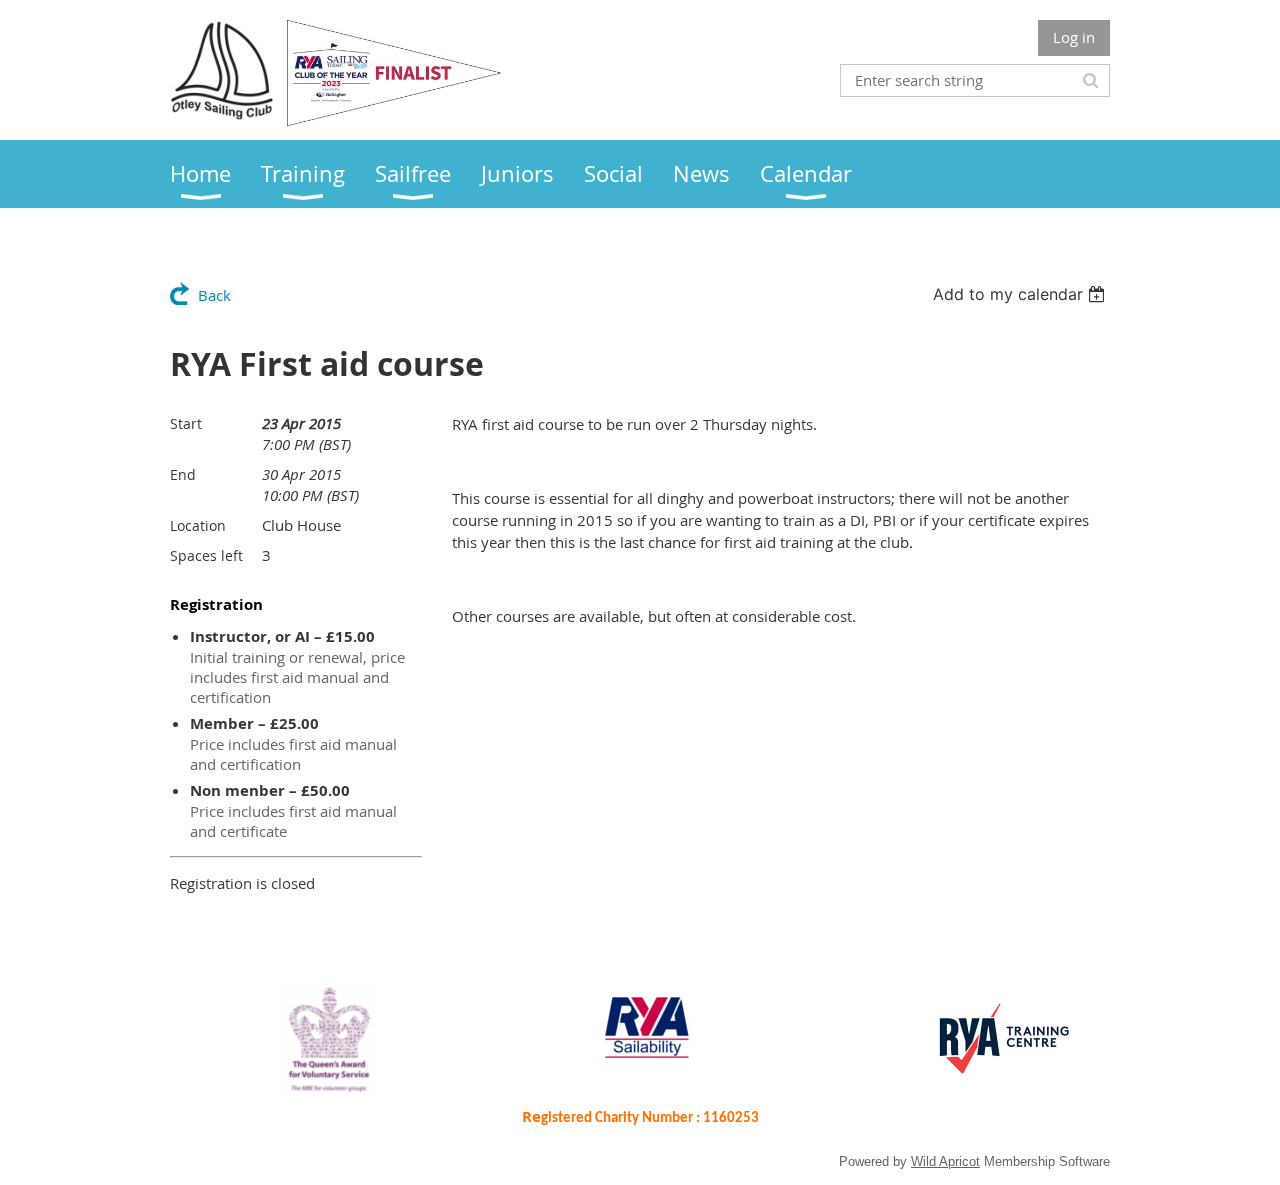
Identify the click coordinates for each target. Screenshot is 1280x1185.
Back (214, 295)
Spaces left (206, 555)
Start (186, 423)
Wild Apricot (945, 1161)
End (183, 474)
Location (198, 525)
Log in (1074, 37)
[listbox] (1021, 294)
